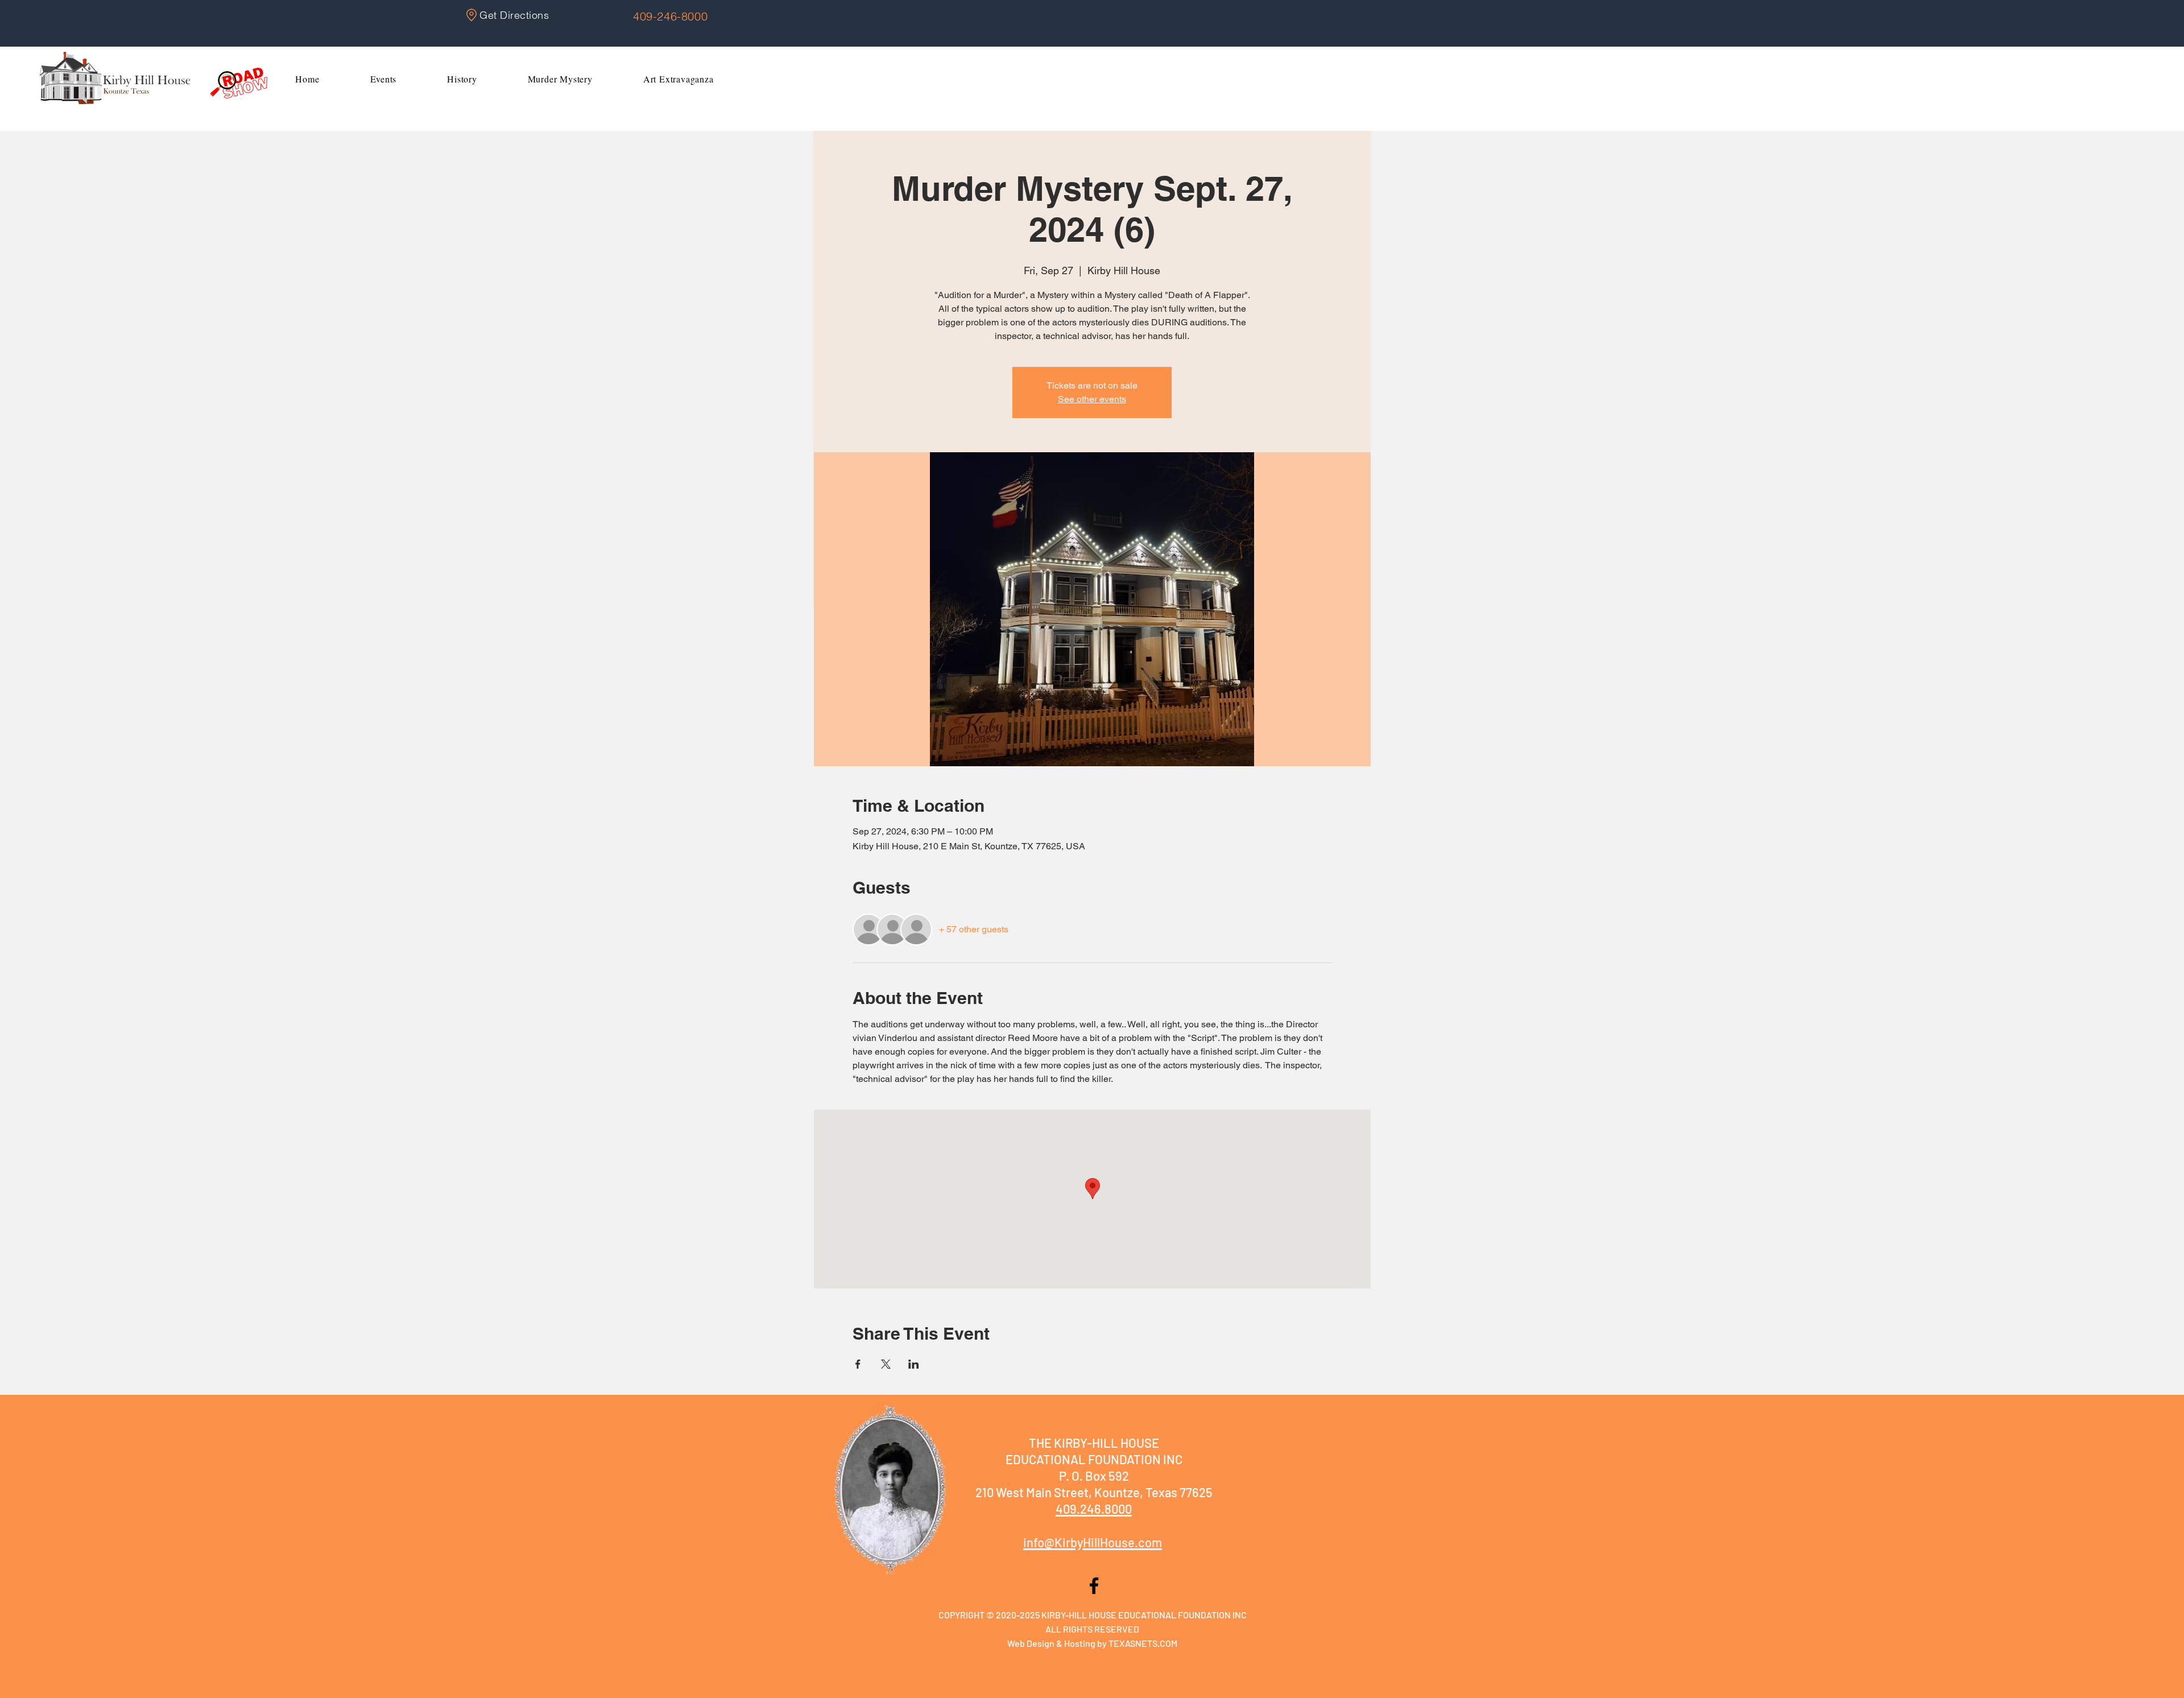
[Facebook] (1094, 1586)
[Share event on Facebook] (858, 1364)
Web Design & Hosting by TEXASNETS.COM (1092, 1643)
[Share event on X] (886, 1364)
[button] (383, 79)
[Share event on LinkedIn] (914, 1364)
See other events (1092, 399)
